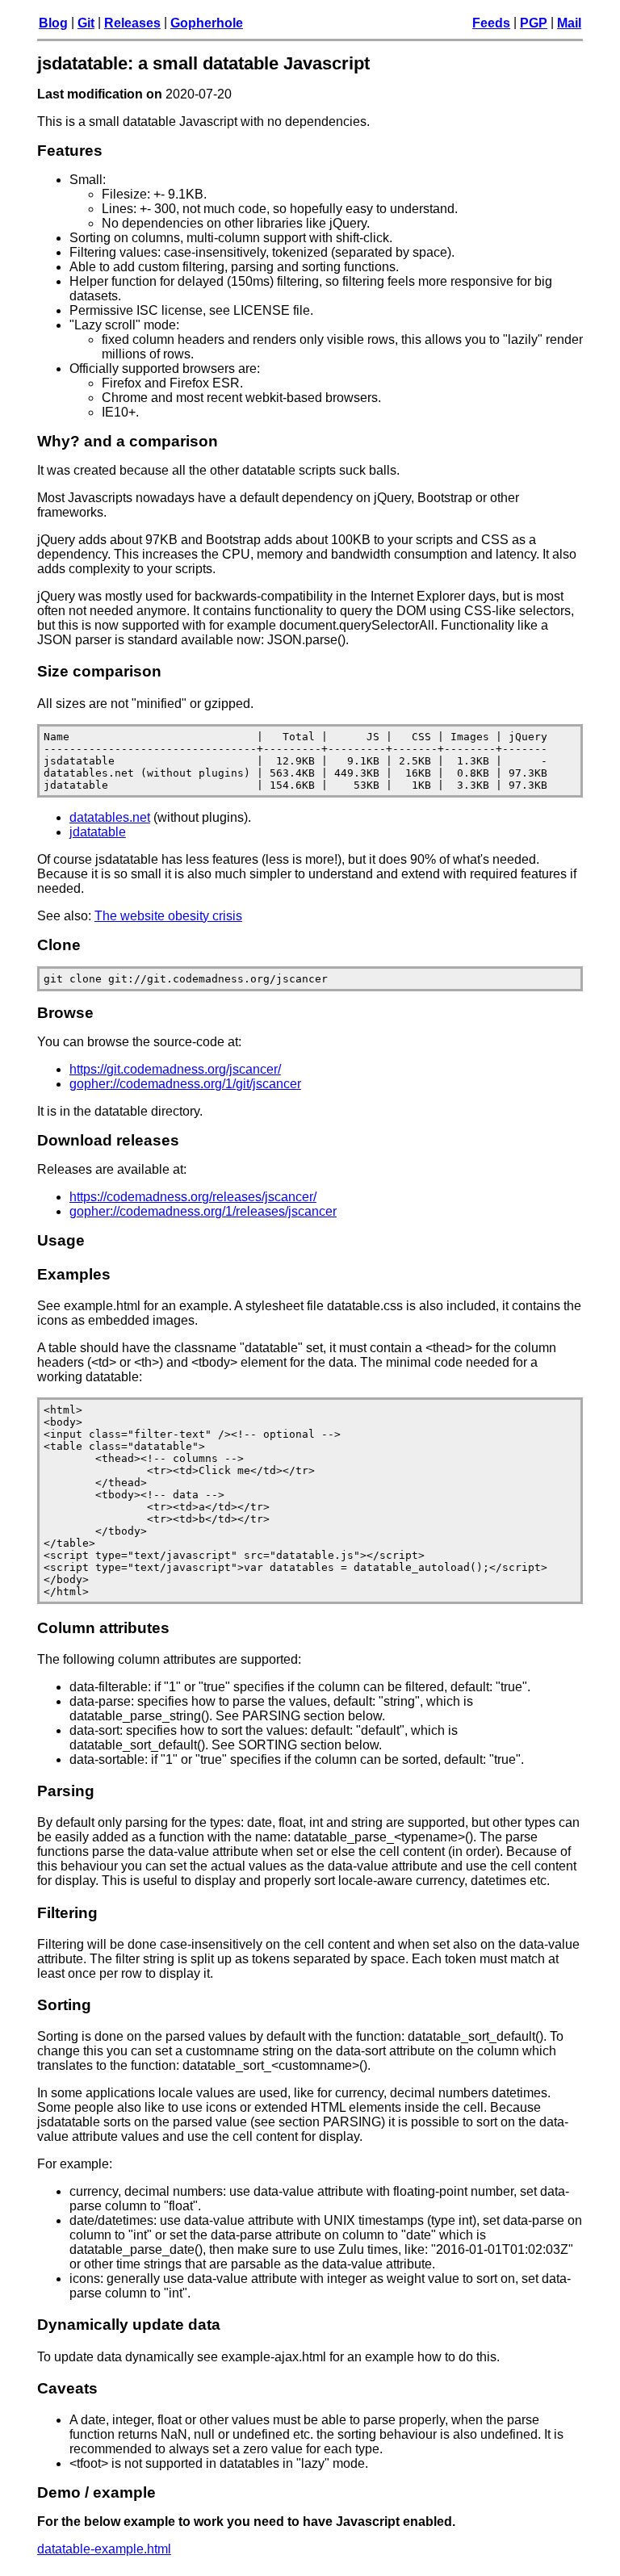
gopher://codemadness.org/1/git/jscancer (185, 1084)
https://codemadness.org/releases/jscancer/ (193, 1197)
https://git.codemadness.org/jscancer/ (175, 1069)
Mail (569, 23)
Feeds (491, 23)
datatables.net (110, 817)
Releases (132, 23)
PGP (534, 23)
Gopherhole (207, 23)
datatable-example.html (104, 2549)
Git (86, 23)
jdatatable (98, 832)
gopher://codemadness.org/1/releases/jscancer (203, 1211)
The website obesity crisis (168, 916)
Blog (53, 23)
